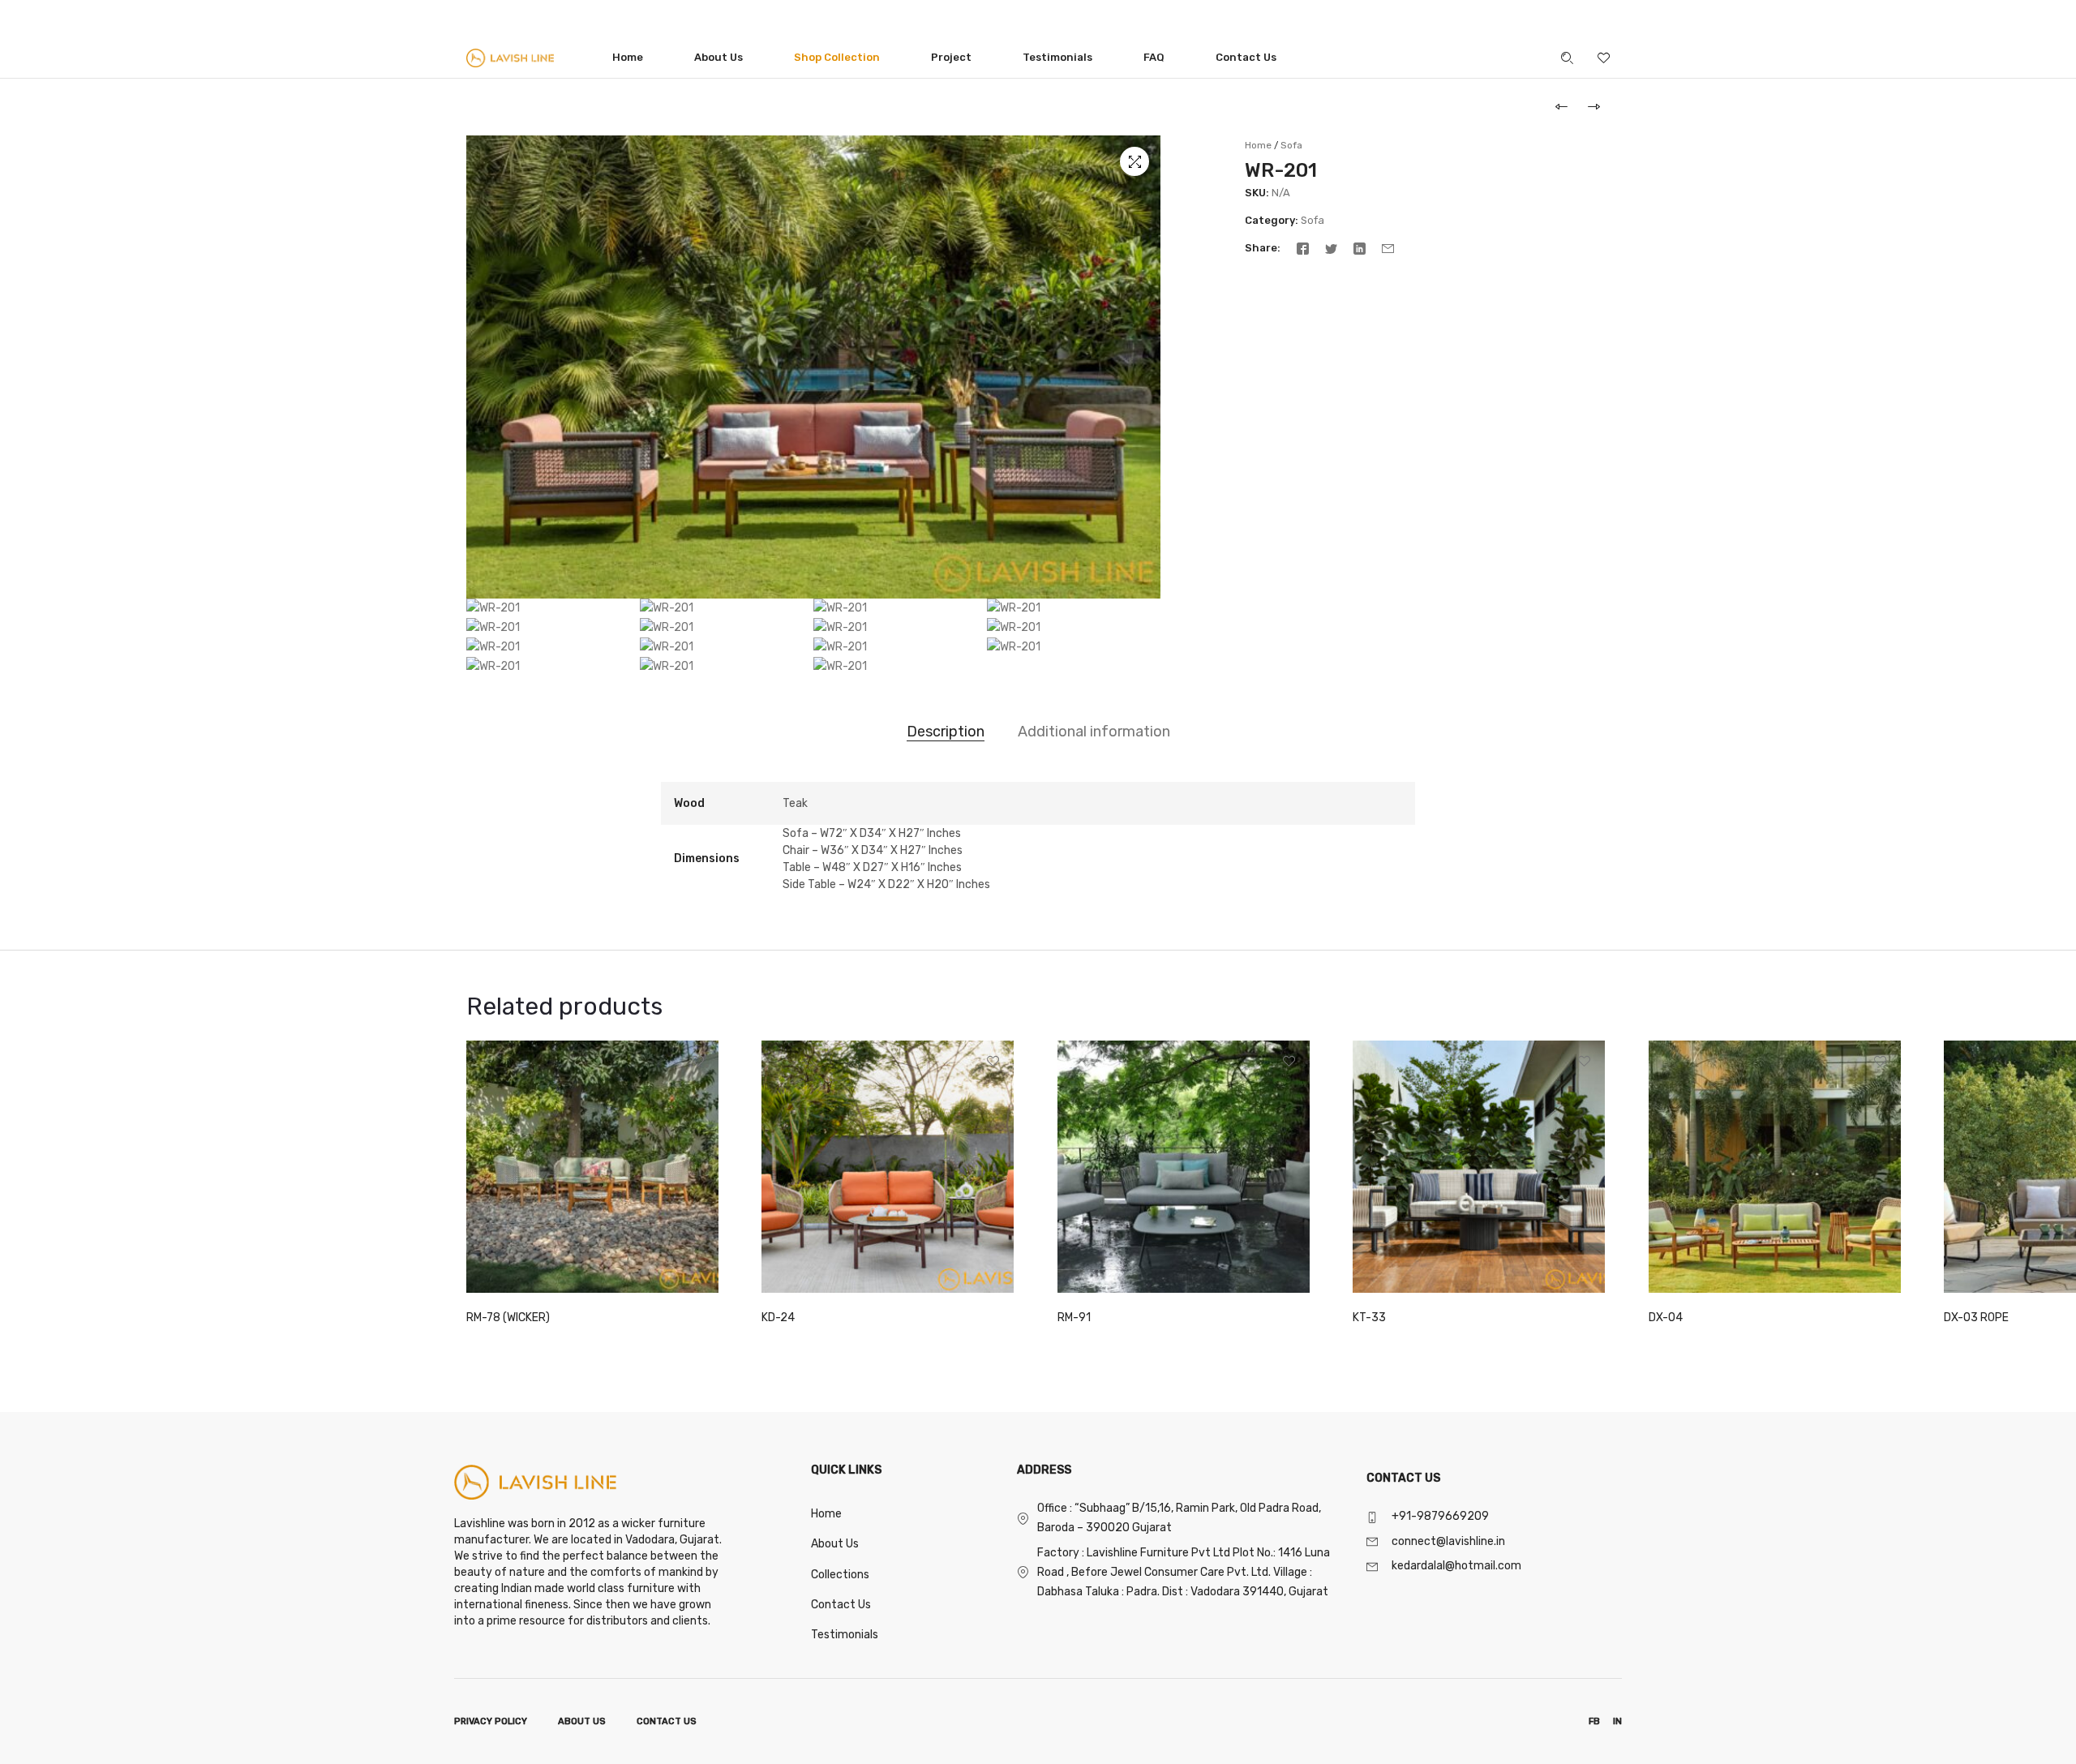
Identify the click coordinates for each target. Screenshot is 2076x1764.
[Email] (1388, 248)
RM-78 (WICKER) (508, 1318)
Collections (840, 1575)
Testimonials (1057, 57)
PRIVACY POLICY (491, 1721)
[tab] (946, 732)
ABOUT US (582, 1721)
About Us (718, 57)
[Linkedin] (1360, 248)
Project (951, 57)
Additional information (1094, 732)
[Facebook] (1303, 248)
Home (628, 57)
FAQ (1154, 57)
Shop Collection (837, 57)
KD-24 (778, 1318)
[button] (1135, 161)
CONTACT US (667, 1721)
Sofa (1291, 145)
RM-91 (1074, 1318)
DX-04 (1666, 1318)
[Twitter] (1331, 248)
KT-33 (1369, 1318)
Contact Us (1246, 57)
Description (946, 732)
